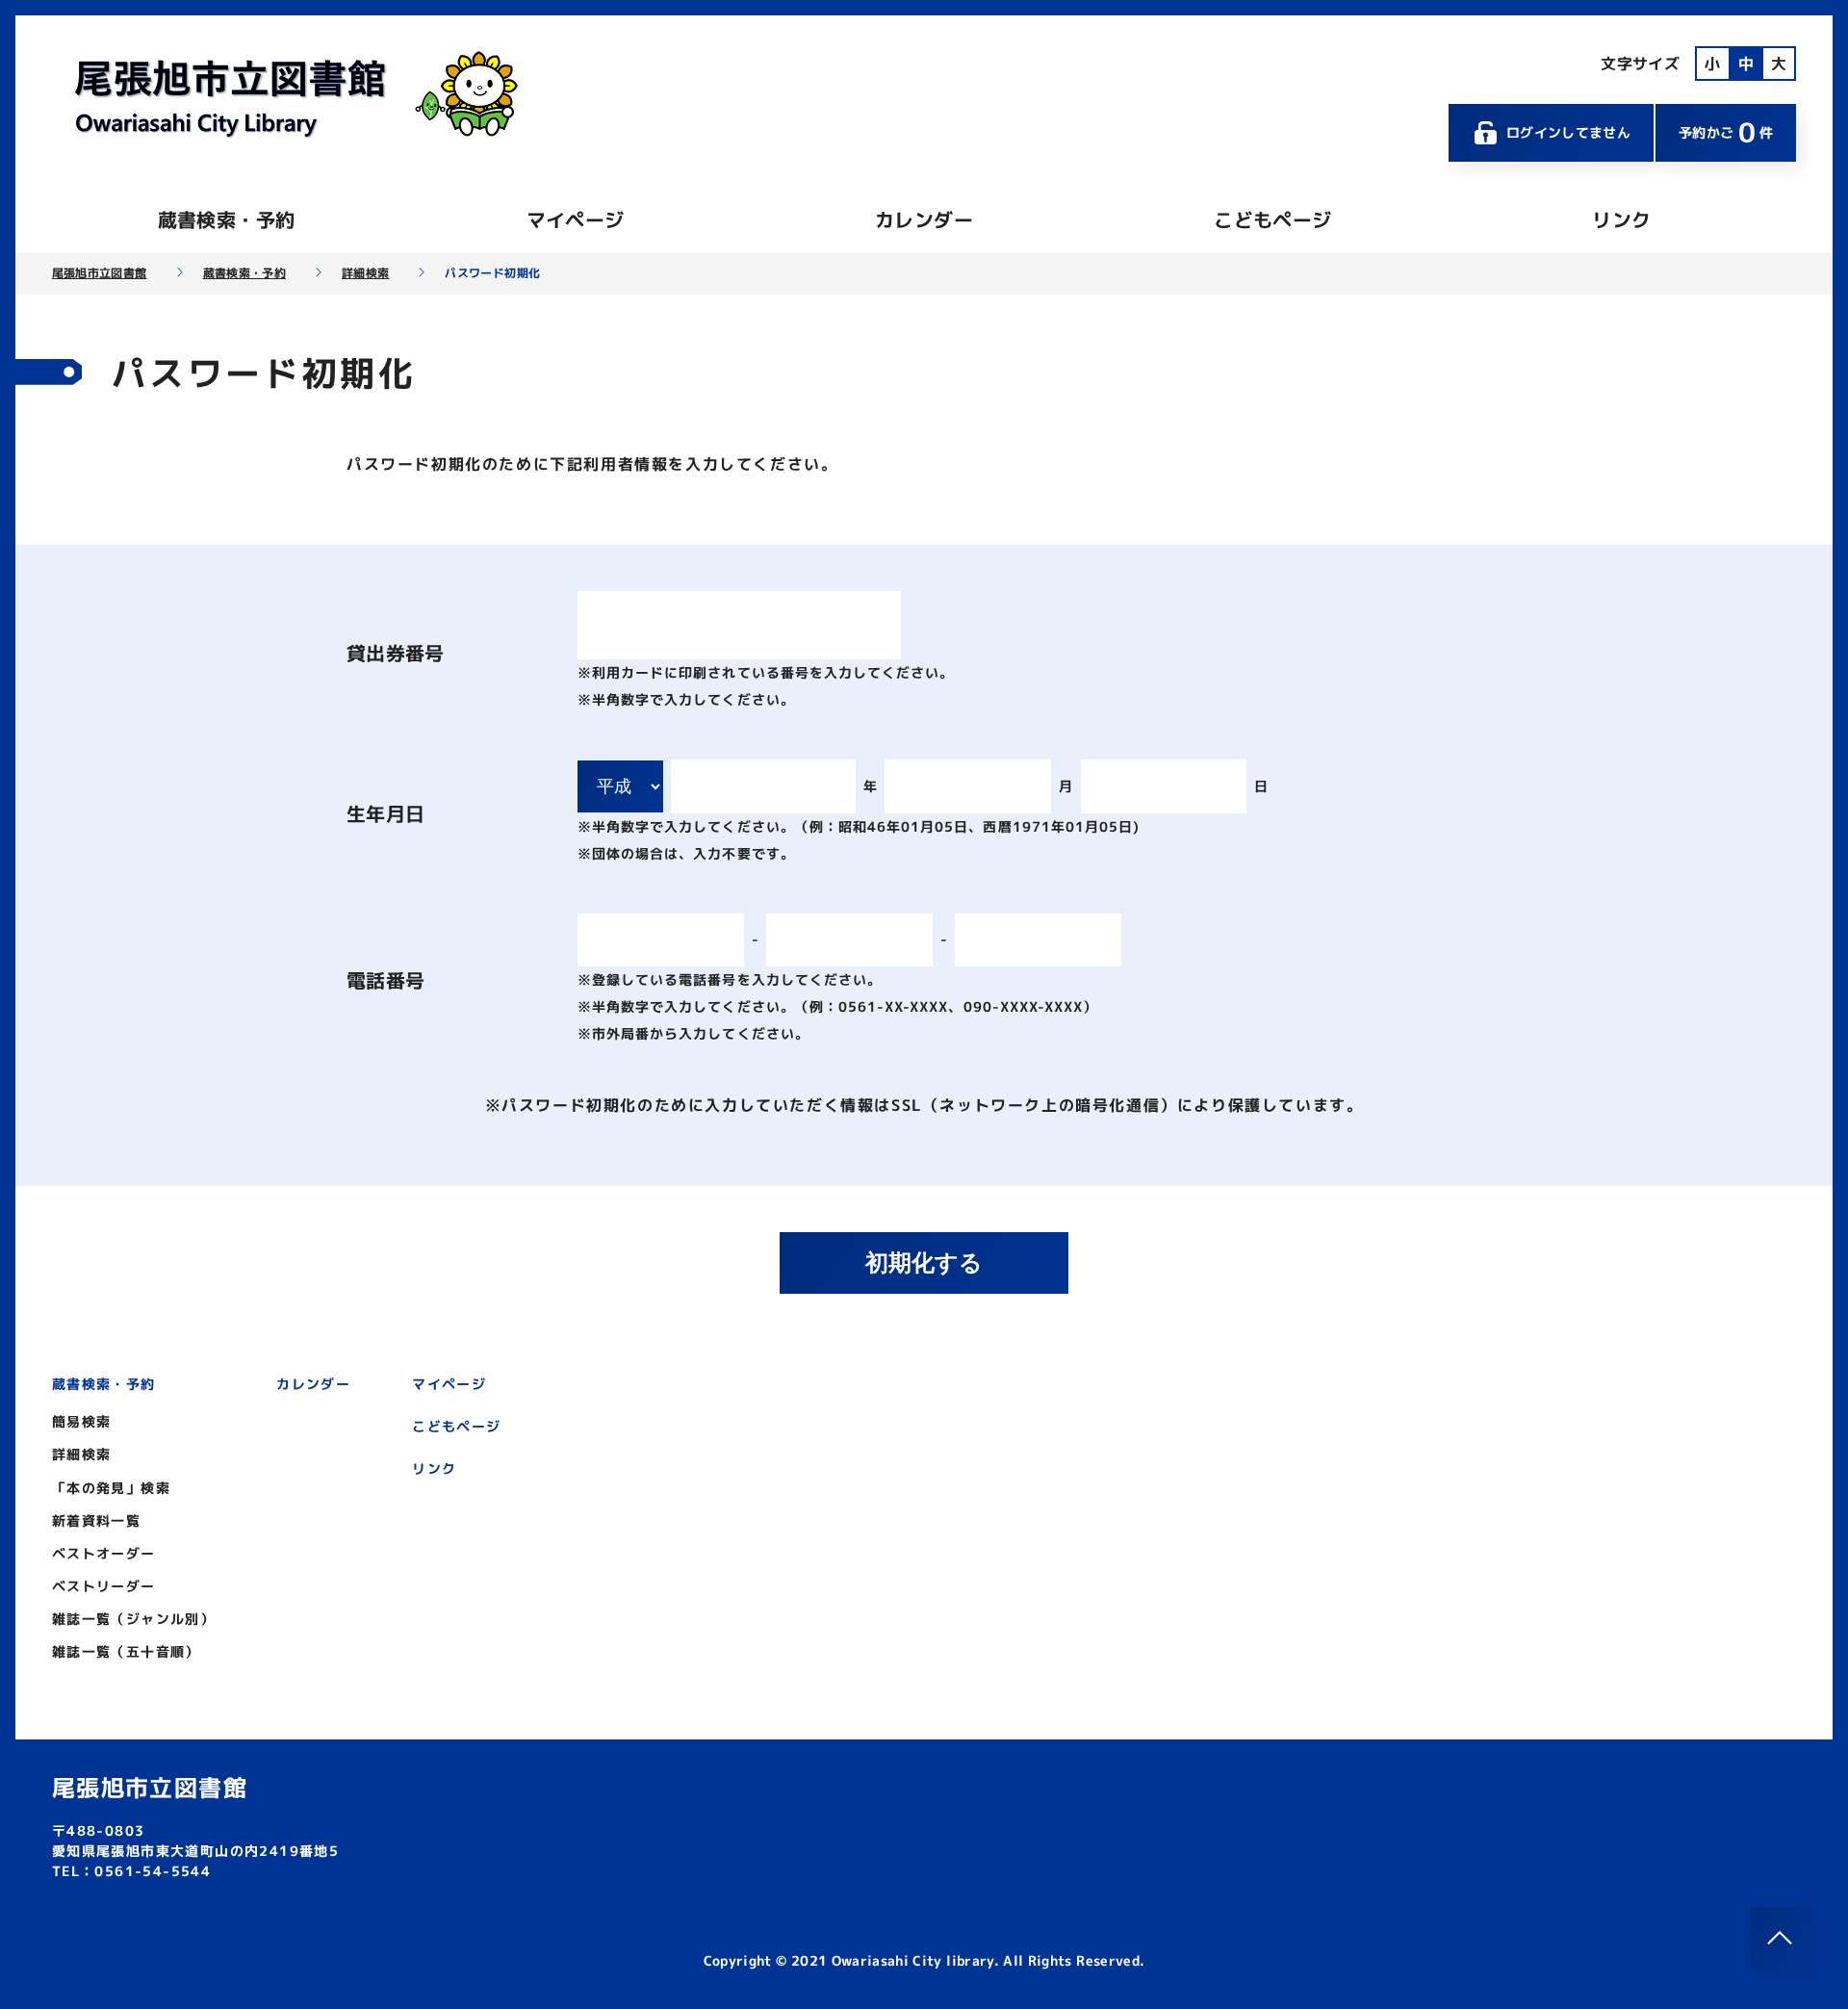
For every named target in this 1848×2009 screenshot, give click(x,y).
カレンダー (924, 219)
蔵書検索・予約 (226, 219)
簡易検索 (82, 1421)
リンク (1621, 219)
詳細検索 (365, 273)
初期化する (924, 1262)
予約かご (1726, 132)
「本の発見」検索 (111, 1488)
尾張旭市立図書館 (100, 273)
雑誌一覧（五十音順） (126, 1651)
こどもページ (1272, 219)
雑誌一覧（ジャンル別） (133, 1619)
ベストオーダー (104, 1553)
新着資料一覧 (96, 1520)
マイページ (576, 219)
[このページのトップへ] (1781, 1938)
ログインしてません (1568, 132)
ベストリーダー (104, 1586)
